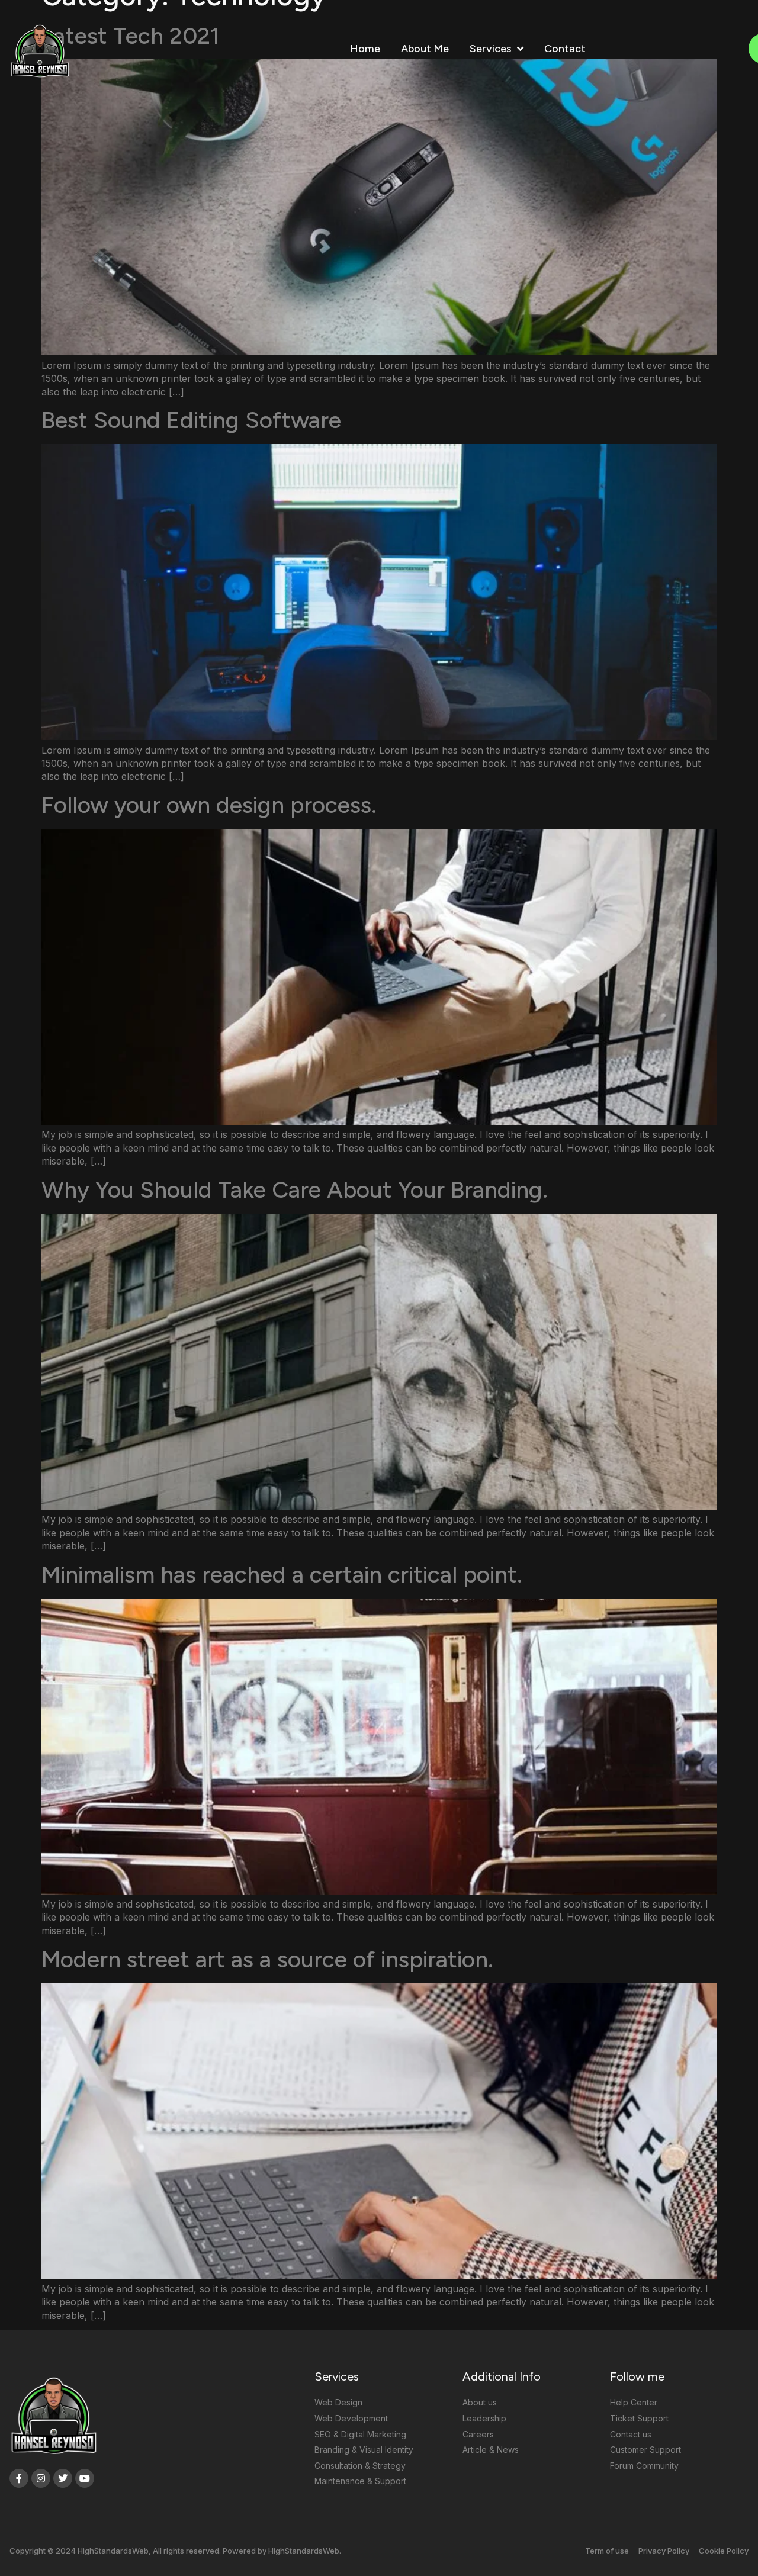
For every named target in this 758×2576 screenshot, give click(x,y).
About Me (425, 49)
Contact (565, 49)
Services (490, 49)
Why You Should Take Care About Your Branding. (295, 1190)
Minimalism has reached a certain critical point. (282, 1575)
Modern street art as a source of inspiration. (267, 1959)
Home (365, 49)
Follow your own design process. (209, 805)
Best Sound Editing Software (191, 420)
